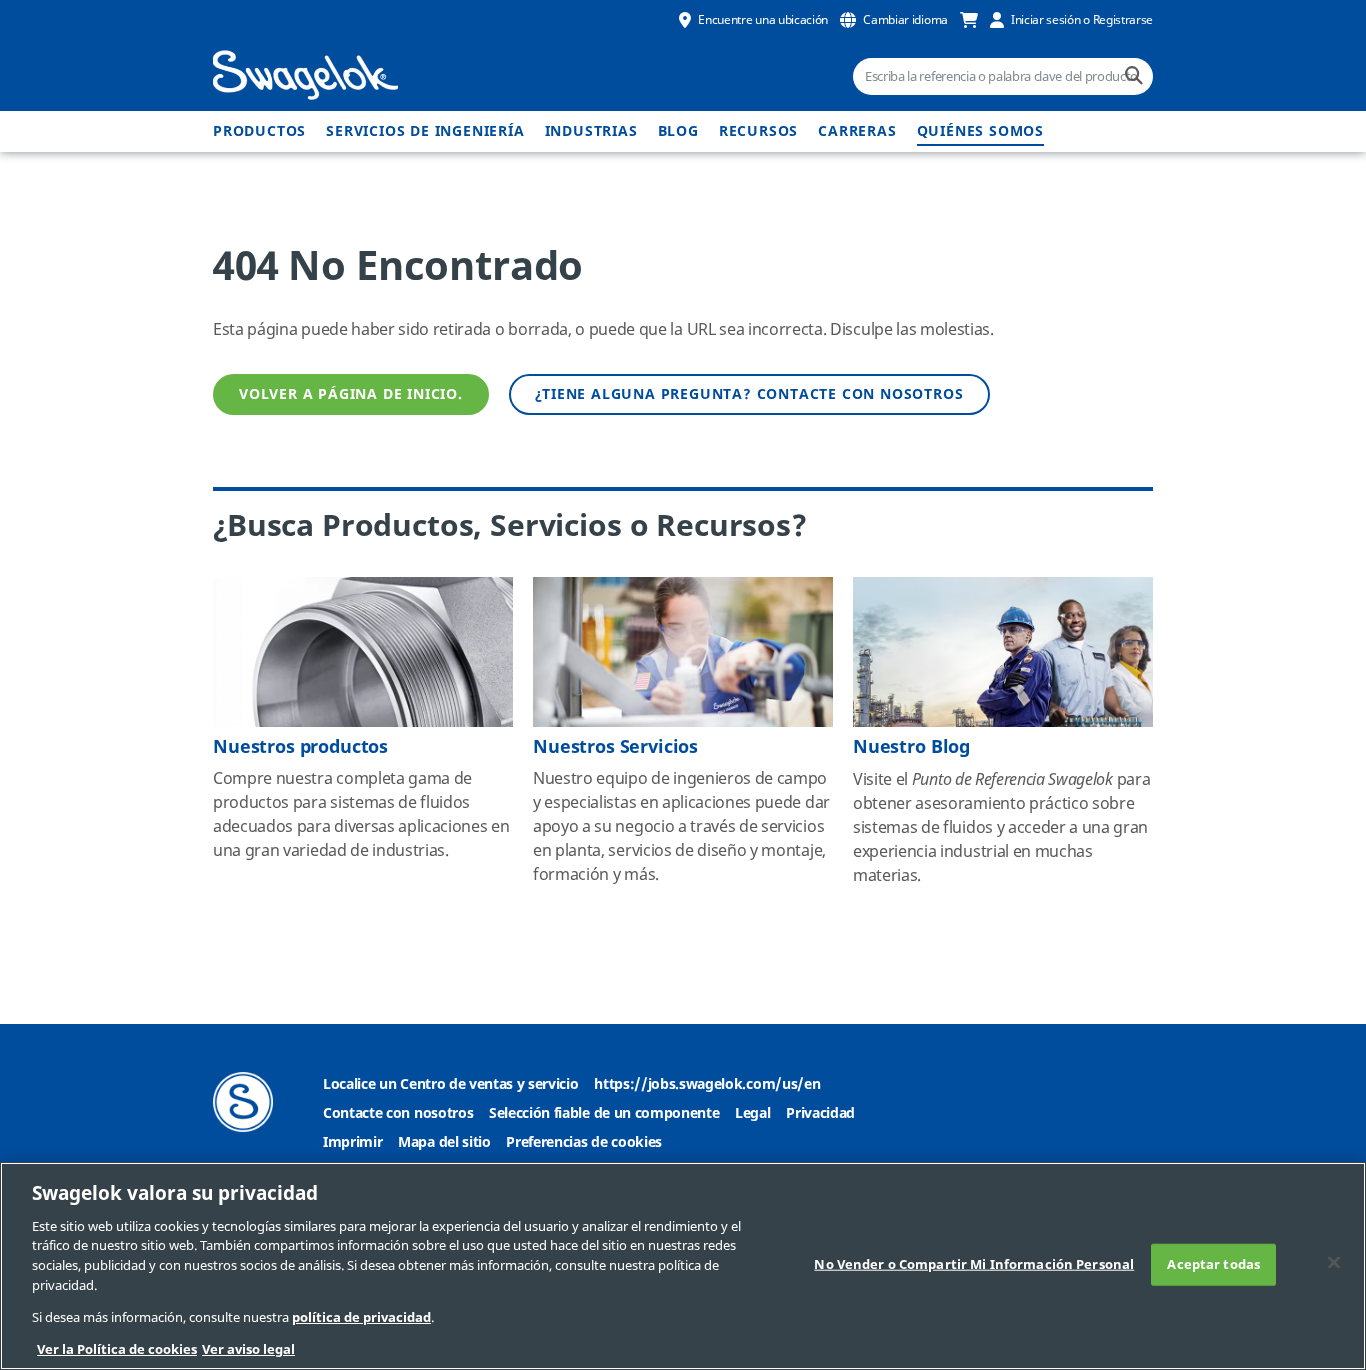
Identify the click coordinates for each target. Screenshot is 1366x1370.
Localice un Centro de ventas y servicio (451, 1084)
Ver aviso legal (248, 1349)
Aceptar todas (1213, 1264)
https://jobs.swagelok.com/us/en (707, 1084)
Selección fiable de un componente (604, 1113)
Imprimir (352, 1142)
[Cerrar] (1334, 1262)
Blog (678, 131)
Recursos (758, 131)
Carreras (857, 131)
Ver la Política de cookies (117, 1349)
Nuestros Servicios (615, 747)
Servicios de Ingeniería (425, 131)
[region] (683, 1266)
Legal (752, 1113)
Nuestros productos (300, 747)
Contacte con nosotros (398, 1113)
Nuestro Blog (911, 747)
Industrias (591, 131)
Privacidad (820, 1113)
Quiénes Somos (980, 131)
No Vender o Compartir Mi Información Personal (974, 1264)
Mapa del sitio (444, 1142)
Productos (259, 131)
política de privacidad (361, 1317)
